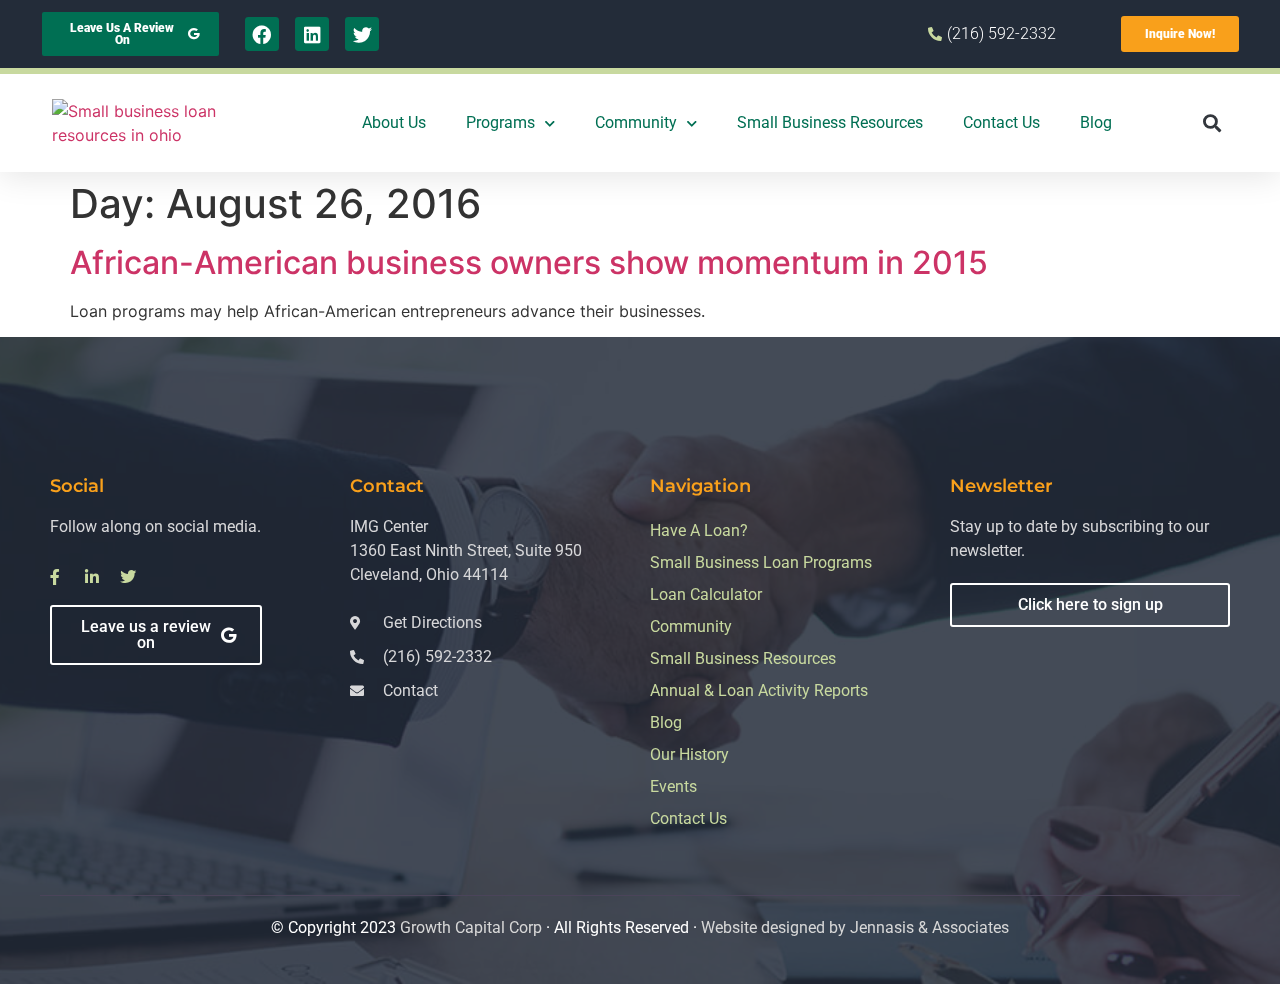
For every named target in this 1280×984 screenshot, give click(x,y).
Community (636, 122)
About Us (394, 122)
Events (673, 786)
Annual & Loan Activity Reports (759, 690)
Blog (1096, 122)
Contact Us (1001, 122)
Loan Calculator (706, 594)
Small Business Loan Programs (761, 562)
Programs (500, 122)
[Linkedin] (312, 34)
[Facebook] (262, 34)
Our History (689, 754)
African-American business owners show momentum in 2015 (529, 262)
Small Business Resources (830, 122)
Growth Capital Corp (471, 927)
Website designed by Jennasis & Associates (855, 927)
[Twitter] (362, 34)
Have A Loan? (699, 530)
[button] (1212, 123)
